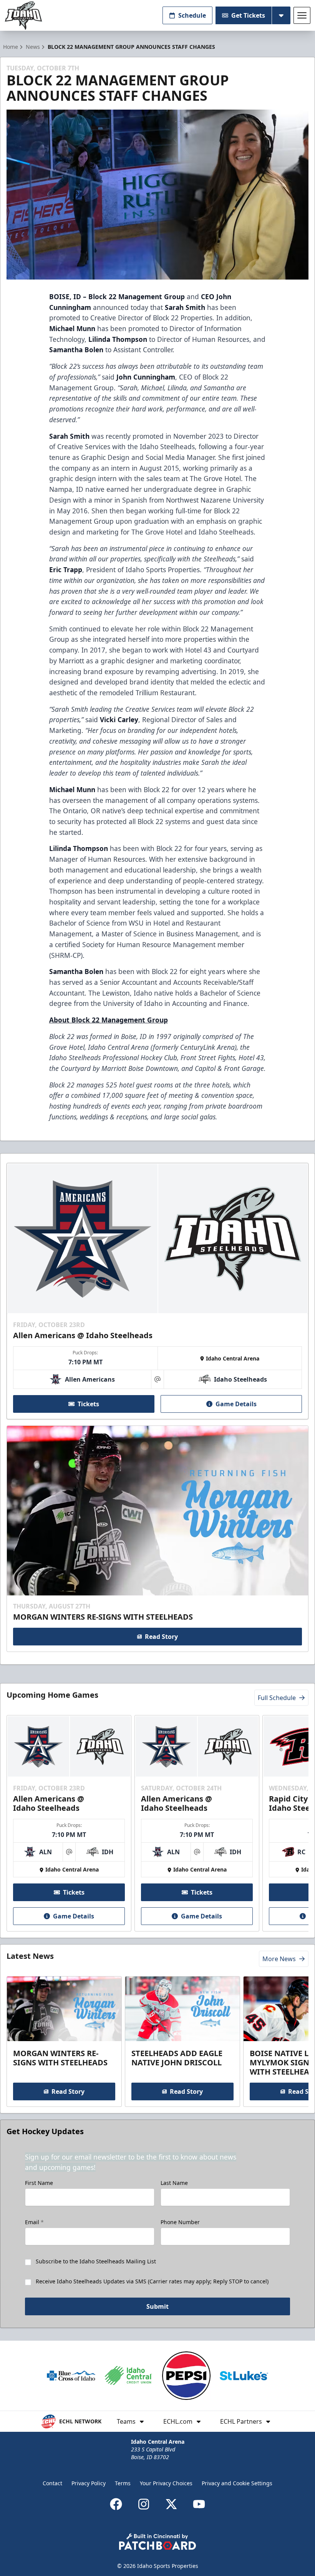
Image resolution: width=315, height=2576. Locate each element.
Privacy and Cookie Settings (237, 2483)
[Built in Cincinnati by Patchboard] (157, 2542)
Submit (157, 2306)
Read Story (161, 1637)
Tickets (88, 1404)
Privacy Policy (89, 2483)
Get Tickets (248, 15)
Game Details (236, 1404)
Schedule (192, 15)
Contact (52, 2483)
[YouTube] (199, 2504)
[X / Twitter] (171, 2504)
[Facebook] (116, 2504)
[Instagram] (144, 2504)
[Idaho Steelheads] (23, 16)
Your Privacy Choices (166, 2483)
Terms (123, 2483)
